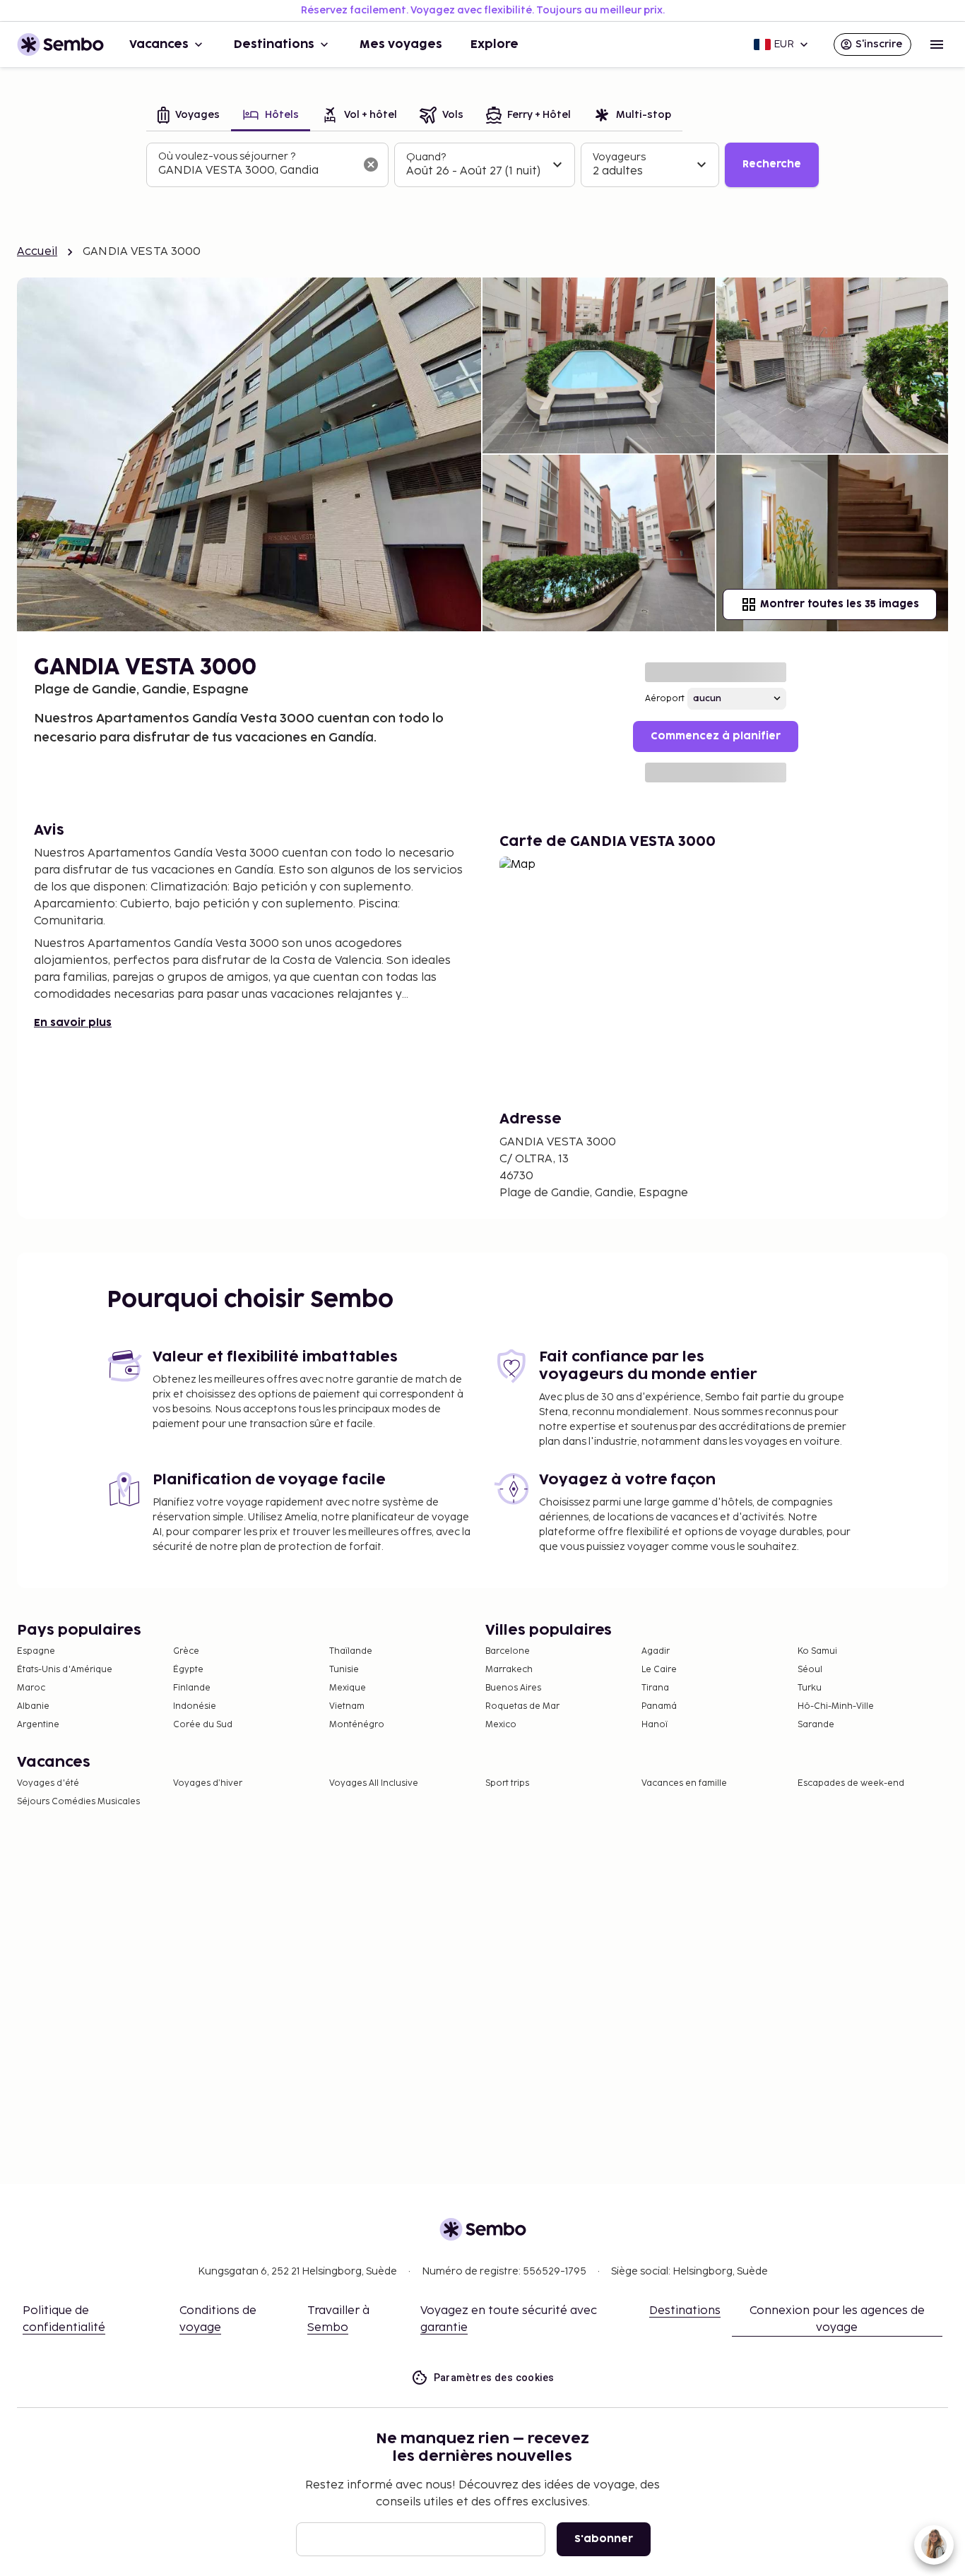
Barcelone (508, 1651)
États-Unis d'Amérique (65, 1670)
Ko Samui (817, 1651)
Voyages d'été (48, 1783)
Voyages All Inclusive (374, 1783)
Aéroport (665, 699)
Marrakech (509, 1670)
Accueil (37, 252)
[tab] (189, 116)
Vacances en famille (684, 1783)
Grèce (186, 1651)
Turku (810, 1688)
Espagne (36, 1651)
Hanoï (655, 1725)
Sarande (816, 1725)
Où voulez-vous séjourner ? (227, 156)
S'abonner (604, 2539)
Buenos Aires (513, 1688)
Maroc (31, 1688)
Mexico (501, 1725)
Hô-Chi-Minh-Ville (836, 1706)
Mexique (348, 1688)
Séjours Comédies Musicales (78, 1802)
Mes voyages (401, 44)
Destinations (274, 44)
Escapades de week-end (851, 1783)
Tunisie (344, 1670)
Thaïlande (351, 1651)
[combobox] (256, 171)
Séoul (810, 1670)
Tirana (655, 1688)
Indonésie (195, 1706)
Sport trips (507, 1783)
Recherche (772, 164)
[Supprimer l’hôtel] (371, 165)
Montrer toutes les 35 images (840, 604)
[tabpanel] (482, 165)
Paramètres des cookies (494, 2378)
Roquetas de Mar (522, 1706)
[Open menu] (937, 44)
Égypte (188, 1670)
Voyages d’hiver (208, 1783)
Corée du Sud (203, 1725)
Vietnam (347, 1706)
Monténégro (357, 1725)
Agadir (656, 1651)
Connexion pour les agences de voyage (837, 2319)
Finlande (192, 1688)
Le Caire (659, 1670)
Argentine (38, 1725)
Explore (495, 44)
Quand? (426, 157)
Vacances (159, 44)
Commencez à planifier (716, 736)
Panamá (659, 1706)
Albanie (33, 1706)
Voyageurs (619, 157)
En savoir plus (73, 1023)
